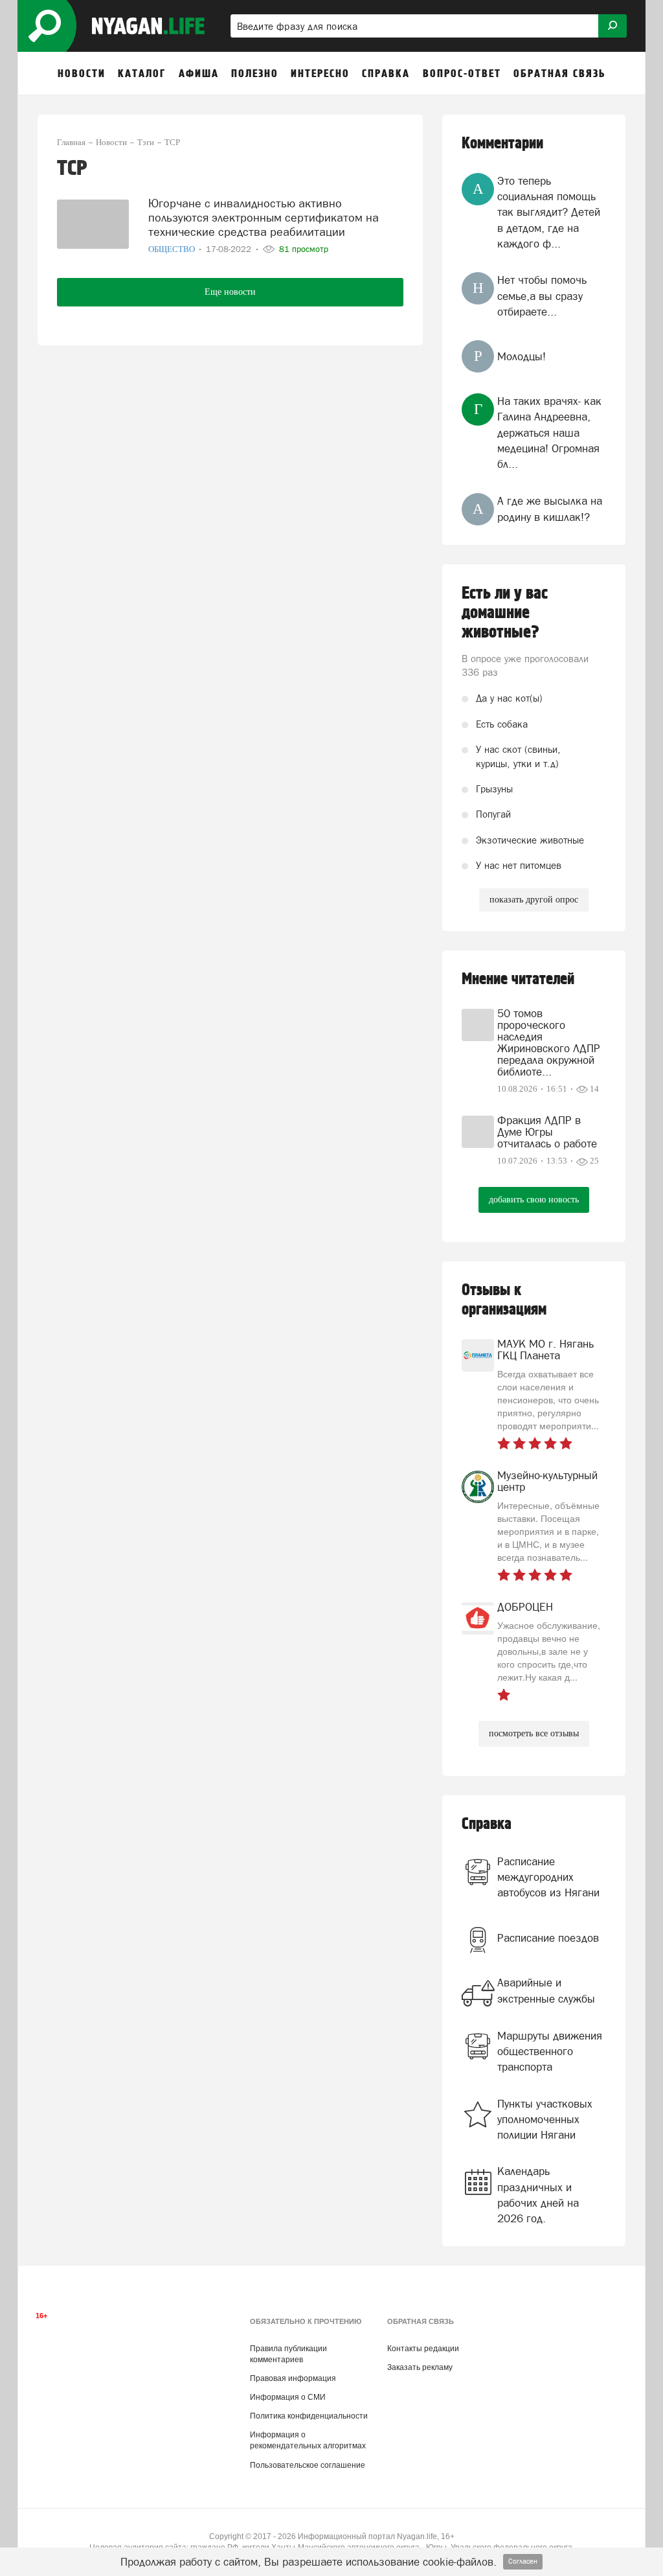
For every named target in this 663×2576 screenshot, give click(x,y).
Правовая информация (293, 2378)
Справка (487, 1824)
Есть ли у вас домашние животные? (505, 613)
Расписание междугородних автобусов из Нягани (548, 1877)
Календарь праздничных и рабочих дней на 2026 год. (538, 2195)
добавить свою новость (534, 1200)
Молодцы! (522, 356)
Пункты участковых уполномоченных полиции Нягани (545, 2120)
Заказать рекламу (420, 2367)
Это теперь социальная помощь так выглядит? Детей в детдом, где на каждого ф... (549, 212)
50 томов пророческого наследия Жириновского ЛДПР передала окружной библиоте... (549, 1042)
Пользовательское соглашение (308, 2465)
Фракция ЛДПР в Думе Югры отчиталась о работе (547, 1132)
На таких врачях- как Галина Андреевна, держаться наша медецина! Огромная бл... (549, 432)
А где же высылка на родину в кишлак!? (550, 509)
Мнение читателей (518, 979)
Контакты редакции (423, 2349)
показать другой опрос (534, 900)
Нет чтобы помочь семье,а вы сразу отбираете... (542, 296)
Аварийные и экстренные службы (546, 1990)
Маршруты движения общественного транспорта (550, 2052)
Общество (173, 249)
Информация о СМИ (288, 2397)
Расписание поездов (548, 1938)
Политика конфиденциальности (309, 2416)
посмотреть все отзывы (534, 1733)
